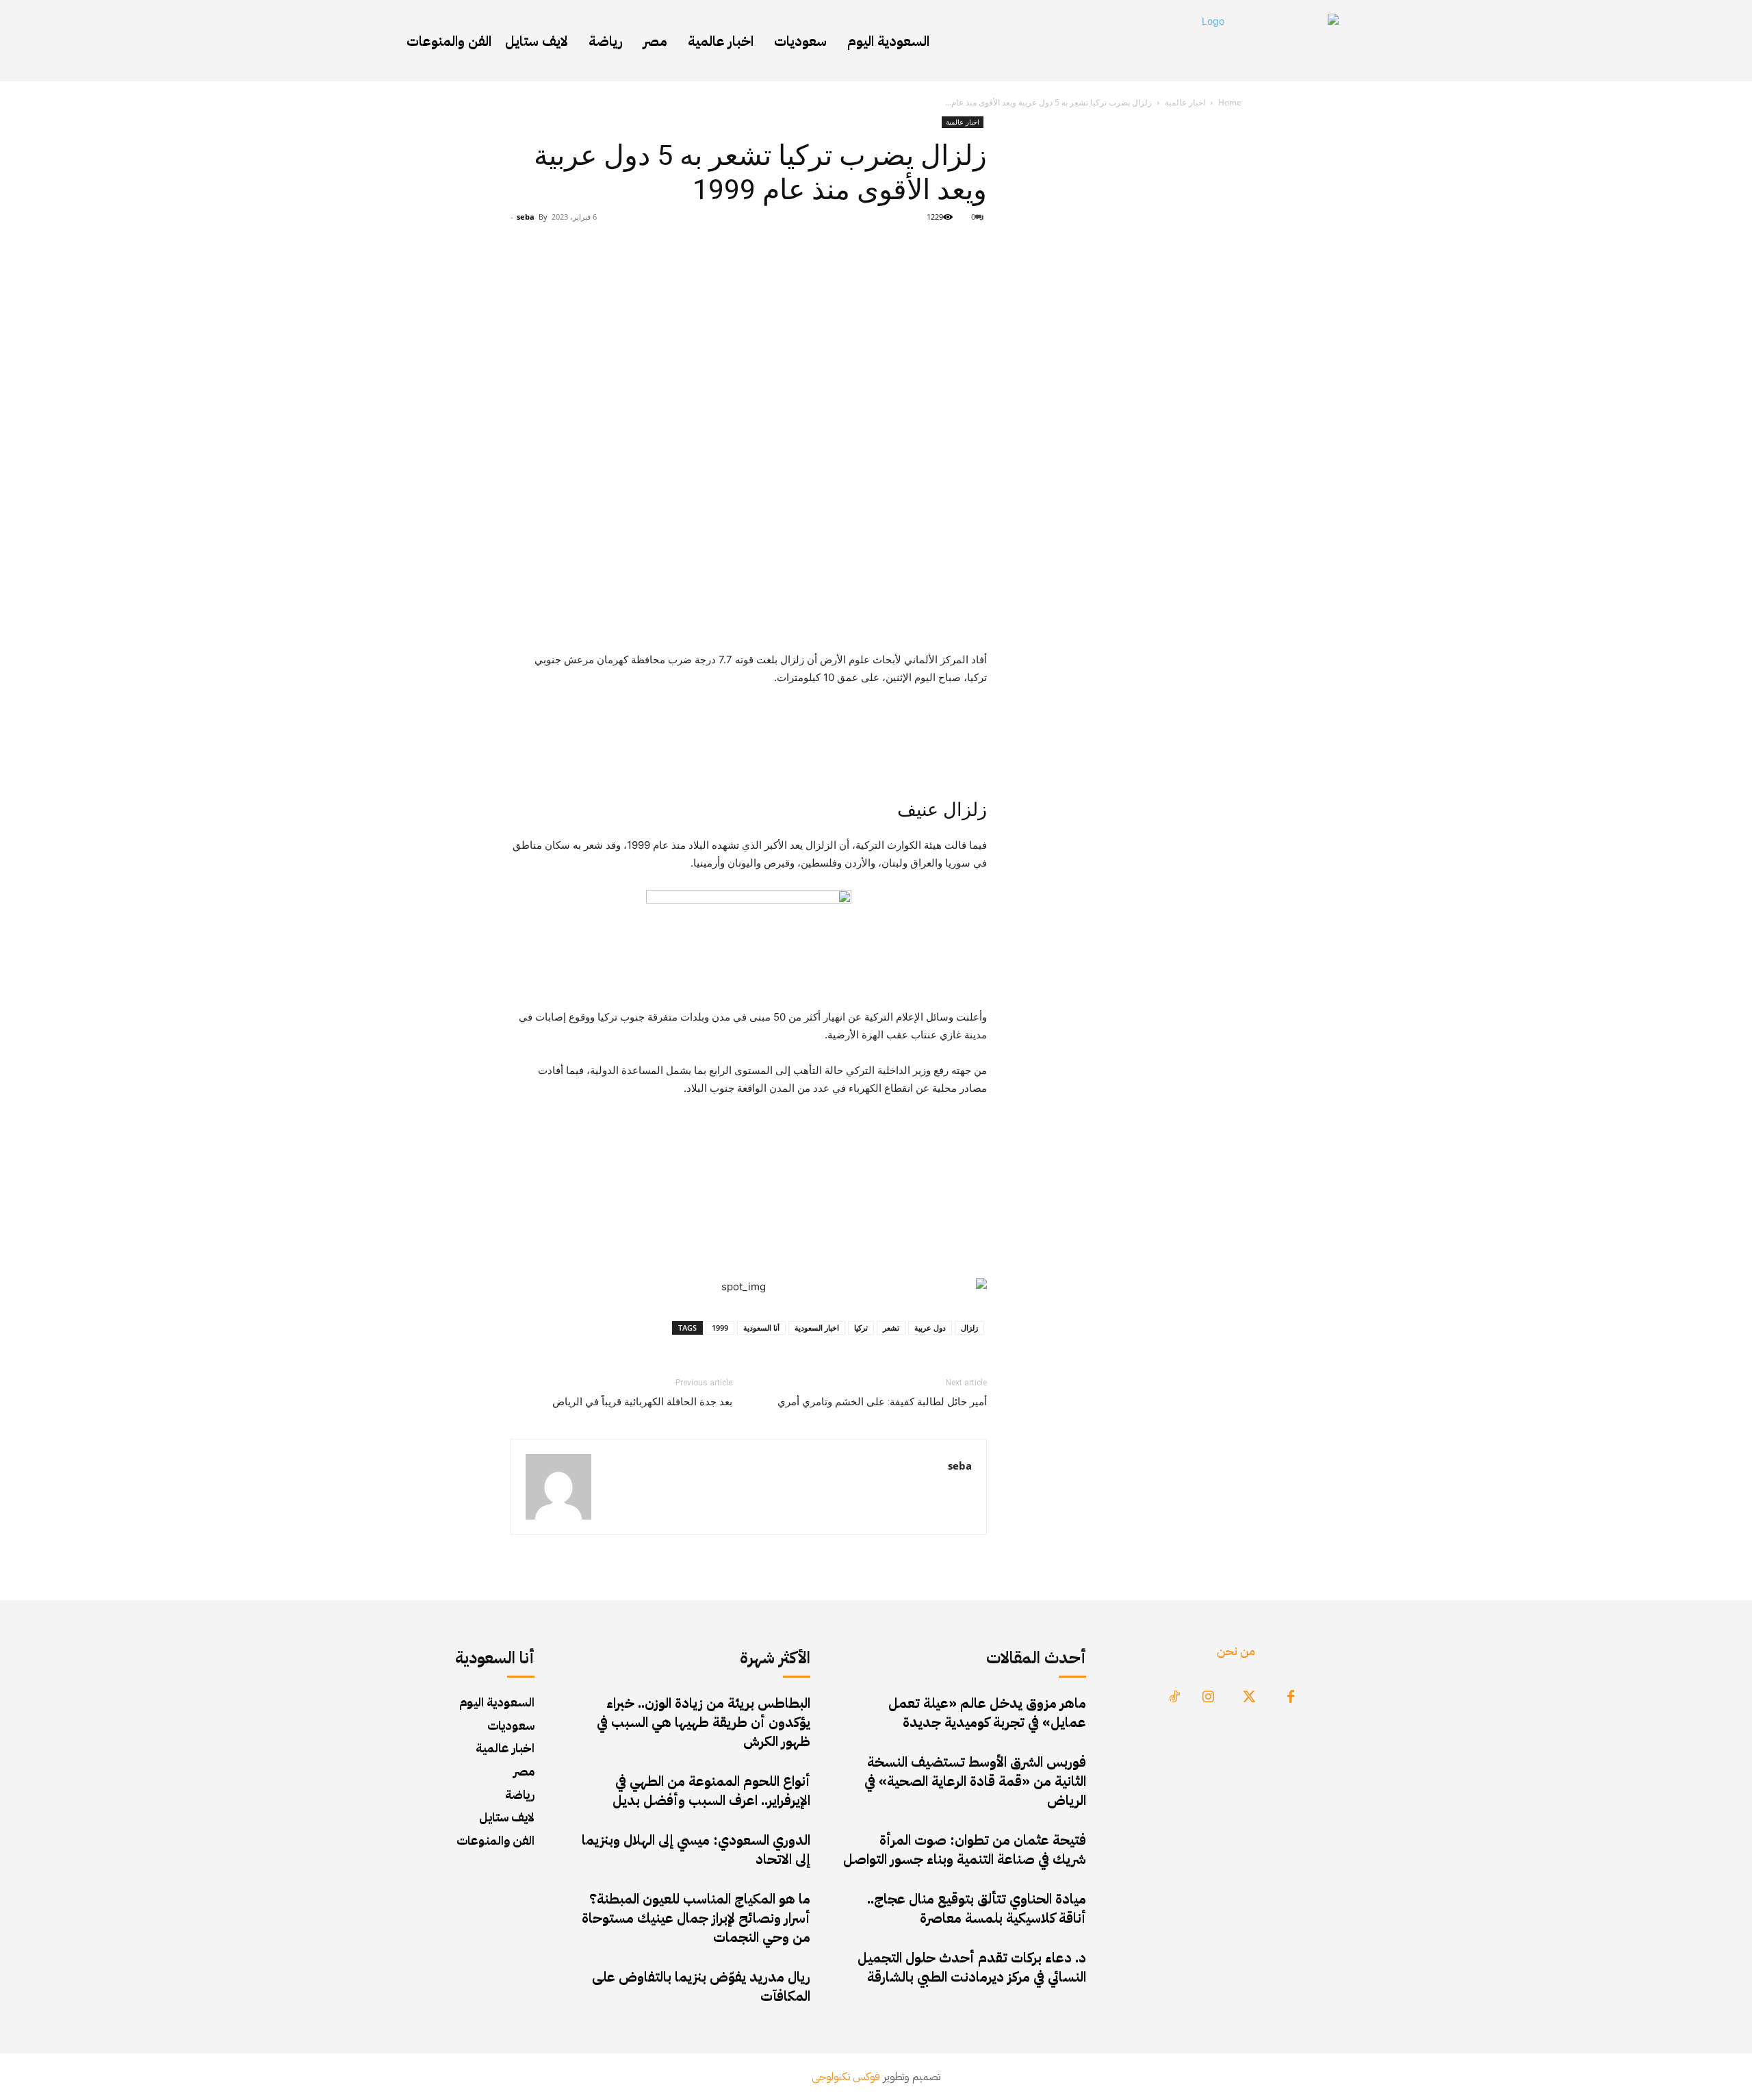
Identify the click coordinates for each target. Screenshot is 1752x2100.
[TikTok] (1174, 1698)
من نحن (1236, 1651)
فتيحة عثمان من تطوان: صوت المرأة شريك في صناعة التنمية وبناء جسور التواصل (965, 1849)
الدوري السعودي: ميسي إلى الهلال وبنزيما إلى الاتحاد (696, 1849)
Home (1230, 102)
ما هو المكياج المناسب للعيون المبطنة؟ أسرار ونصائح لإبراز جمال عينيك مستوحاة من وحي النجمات (696, 1918)
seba (526, 217)
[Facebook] (1291, 1698)
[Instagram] (1209, 1698)
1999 (720, 1328)
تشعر (891, 1328)
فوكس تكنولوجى (846, 2077)
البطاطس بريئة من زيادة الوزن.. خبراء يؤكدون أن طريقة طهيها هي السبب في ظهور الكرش (704, 1722)
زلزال (969, 1328)
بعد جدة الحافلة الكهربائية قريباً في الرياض (642, 1402)
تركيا (861, 1328)
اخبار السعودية (817, 1328)
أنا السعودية (761, 1328)
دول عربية (930, 1328)
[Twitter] (1250, 1698)
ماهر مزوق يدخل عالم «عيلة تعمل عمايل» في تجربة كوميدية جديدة (987, 1713)
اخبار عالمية (1185, 102)
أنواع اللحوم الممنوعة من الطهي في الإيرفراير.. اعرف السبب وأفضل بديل (711, 1791)
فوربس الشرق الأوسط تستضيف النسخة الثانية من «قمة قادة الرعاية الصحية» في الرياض (975, 1781)
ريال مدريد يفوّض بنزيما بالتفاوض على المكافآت (701, 1986)
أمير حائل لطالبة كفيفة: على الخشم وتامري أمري (882, 1402)
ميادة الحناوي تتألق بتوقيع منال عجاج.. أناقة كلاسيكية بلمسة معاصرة (977, 1908)
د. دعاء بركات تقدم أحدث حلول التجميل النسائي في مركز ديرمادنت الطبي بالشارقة (972, 1967)
